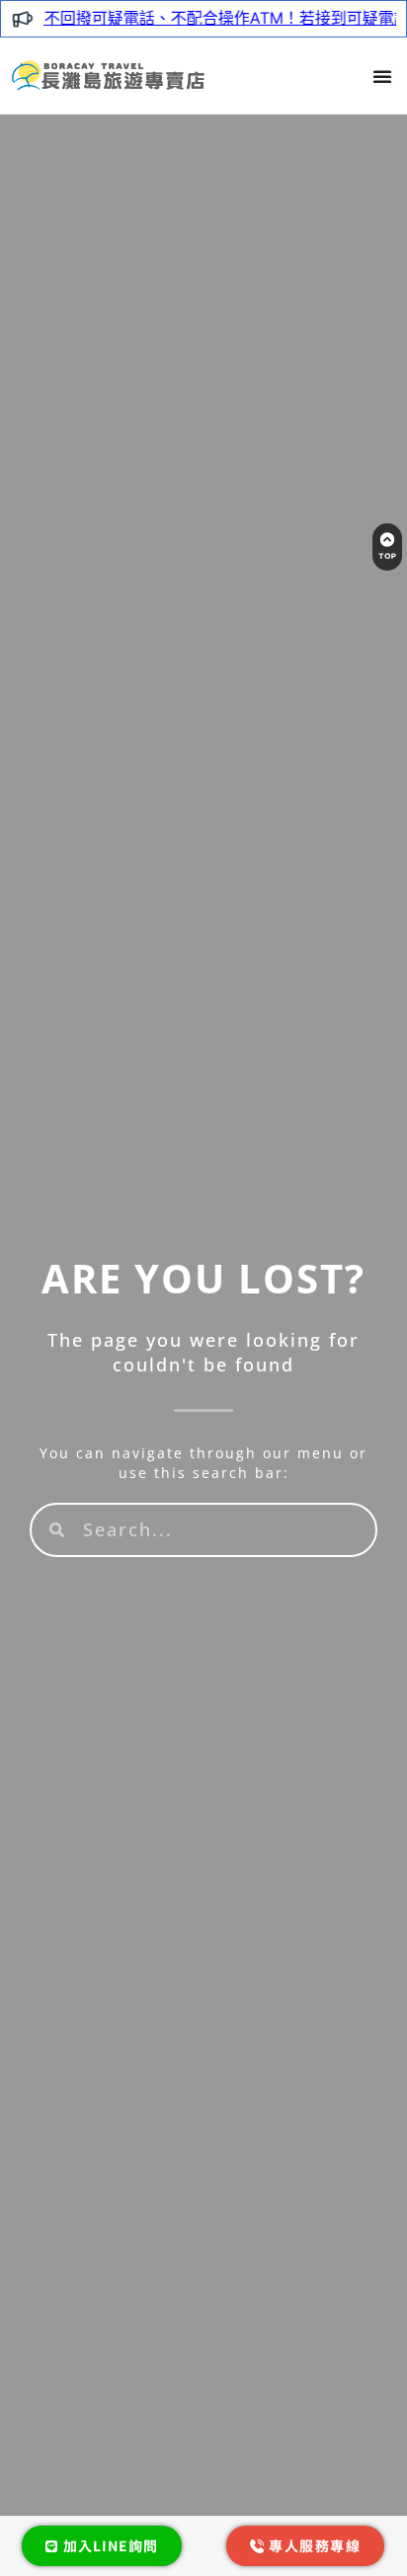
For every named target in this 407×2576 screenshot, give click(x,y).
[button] (382, 76)
